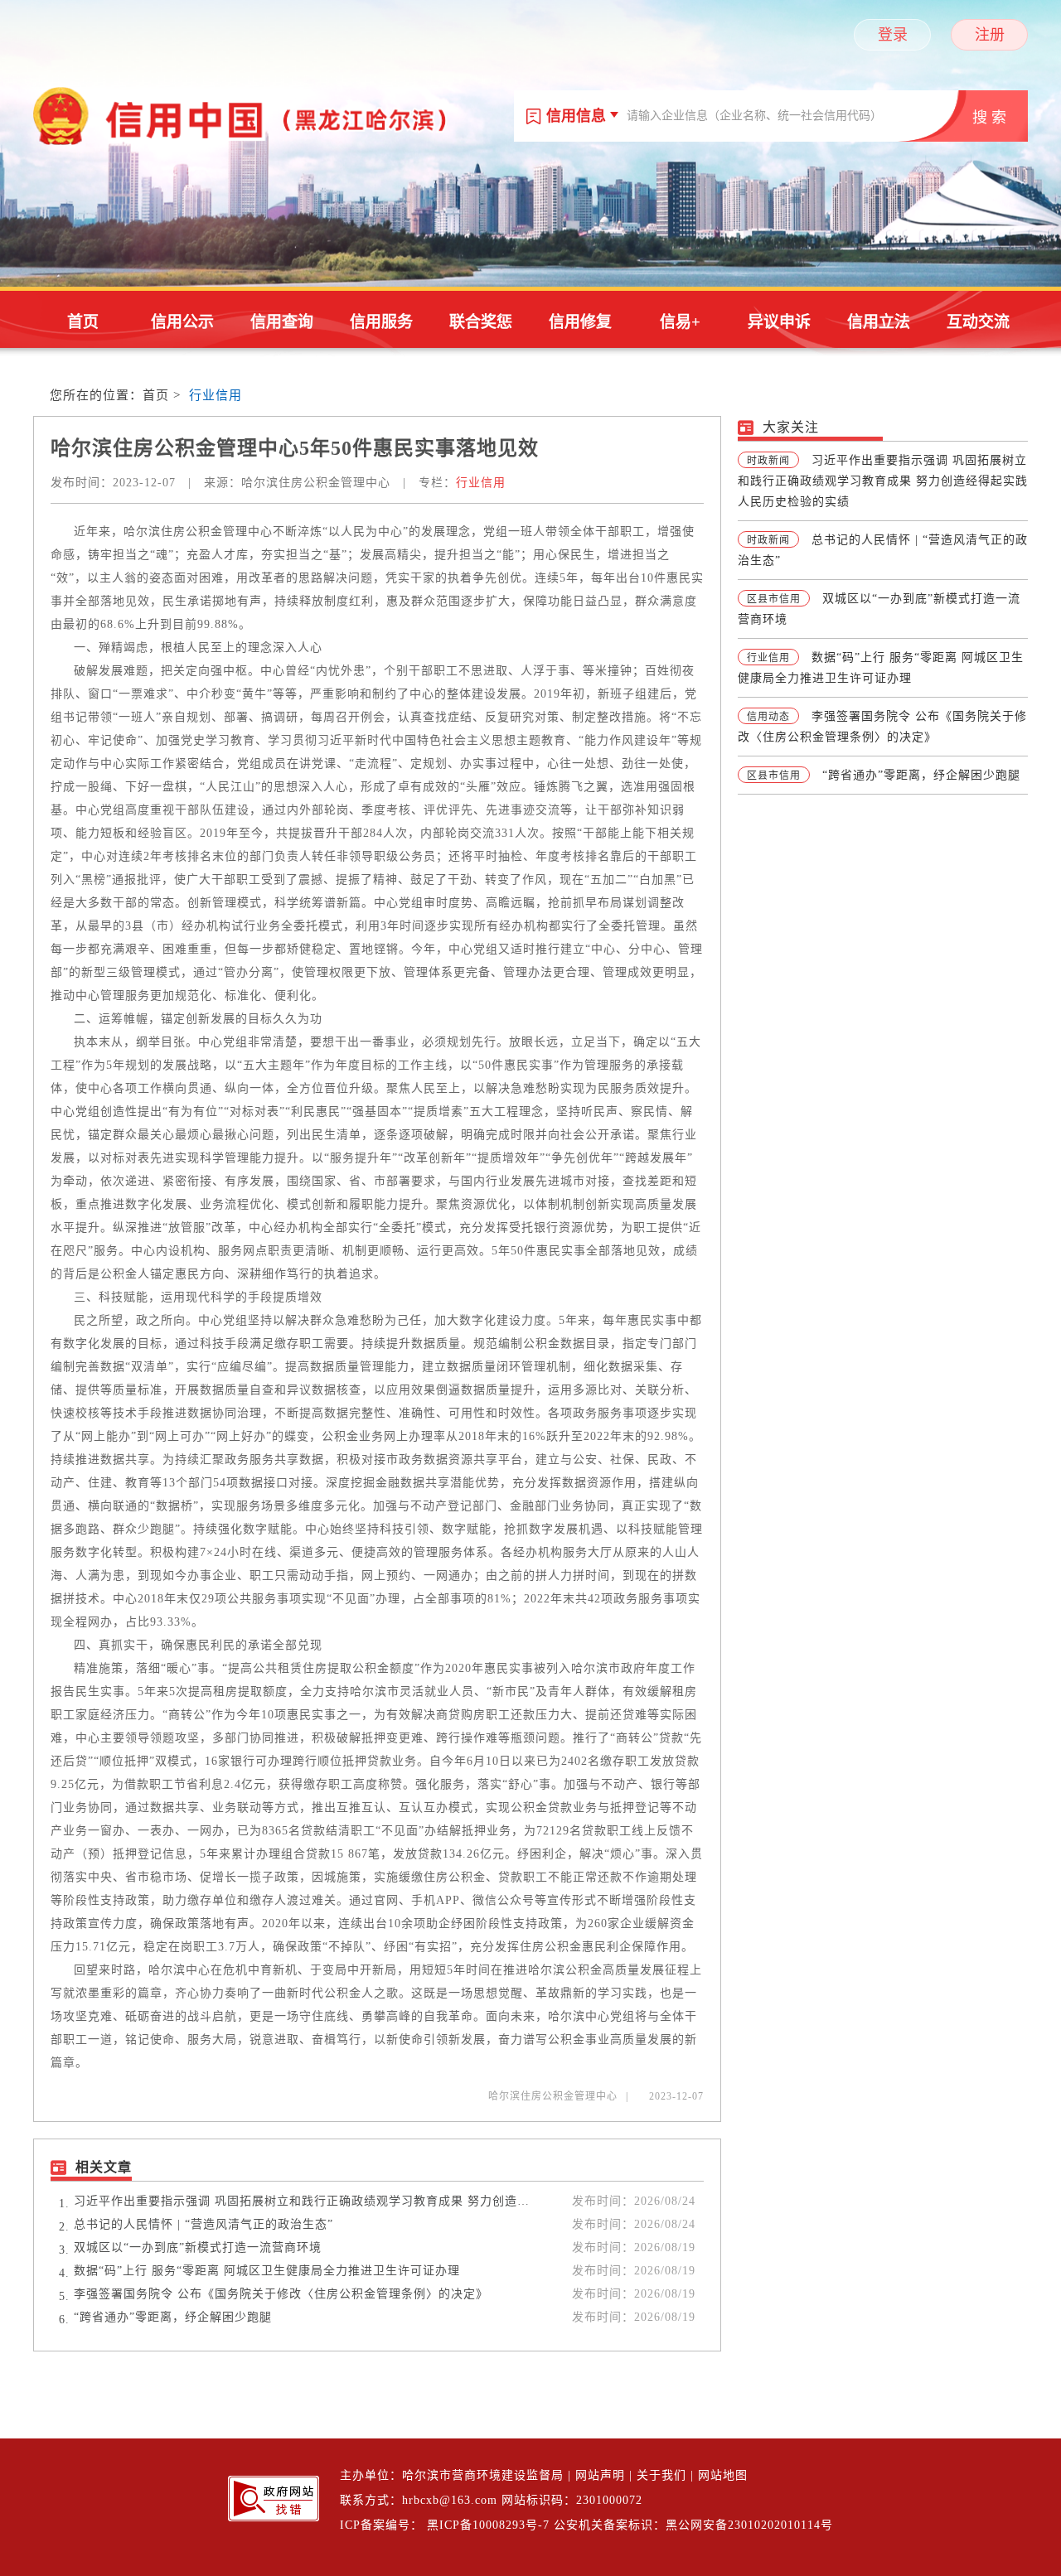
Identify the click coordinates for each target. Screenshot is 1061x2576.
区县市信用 (774, 599)
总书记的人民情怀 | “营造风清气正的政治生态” (203, 2224)
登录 (893, 35)
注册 (990, 35)
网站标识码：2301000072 (572, 2500)
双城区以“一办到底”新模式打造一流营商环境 (198, 2247)
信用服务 (381, 322)
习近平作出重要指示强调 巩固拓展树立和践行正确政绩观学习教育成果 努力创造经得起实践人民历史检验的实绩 (302, 2201)
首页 (83, 322)
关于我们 (661, 2475)
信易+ (680, 322)
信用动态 (768, 717)
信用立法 (879, 322)
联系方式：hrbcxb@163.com (419, 2500)
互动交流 (978, 322)
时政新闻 (768, 461)
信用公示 (182, 322)
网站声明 (600, 2475)
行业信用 (216, 395)
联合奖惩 (481, 322)
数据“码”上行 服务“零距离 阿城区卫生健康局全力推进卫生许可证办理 (267, 2271)
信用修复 (580, 322)
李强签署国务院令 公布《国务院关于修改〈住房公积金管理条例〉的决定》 (281, 2294)
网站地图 (723, 2475)
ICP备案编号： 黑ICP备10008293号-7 (445, 2525)
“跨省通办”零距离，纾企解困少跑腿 (173, 2317)
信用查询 (282, 322)
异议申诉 (779, 322)
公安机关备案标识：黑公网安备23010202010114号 (693, 2525)
